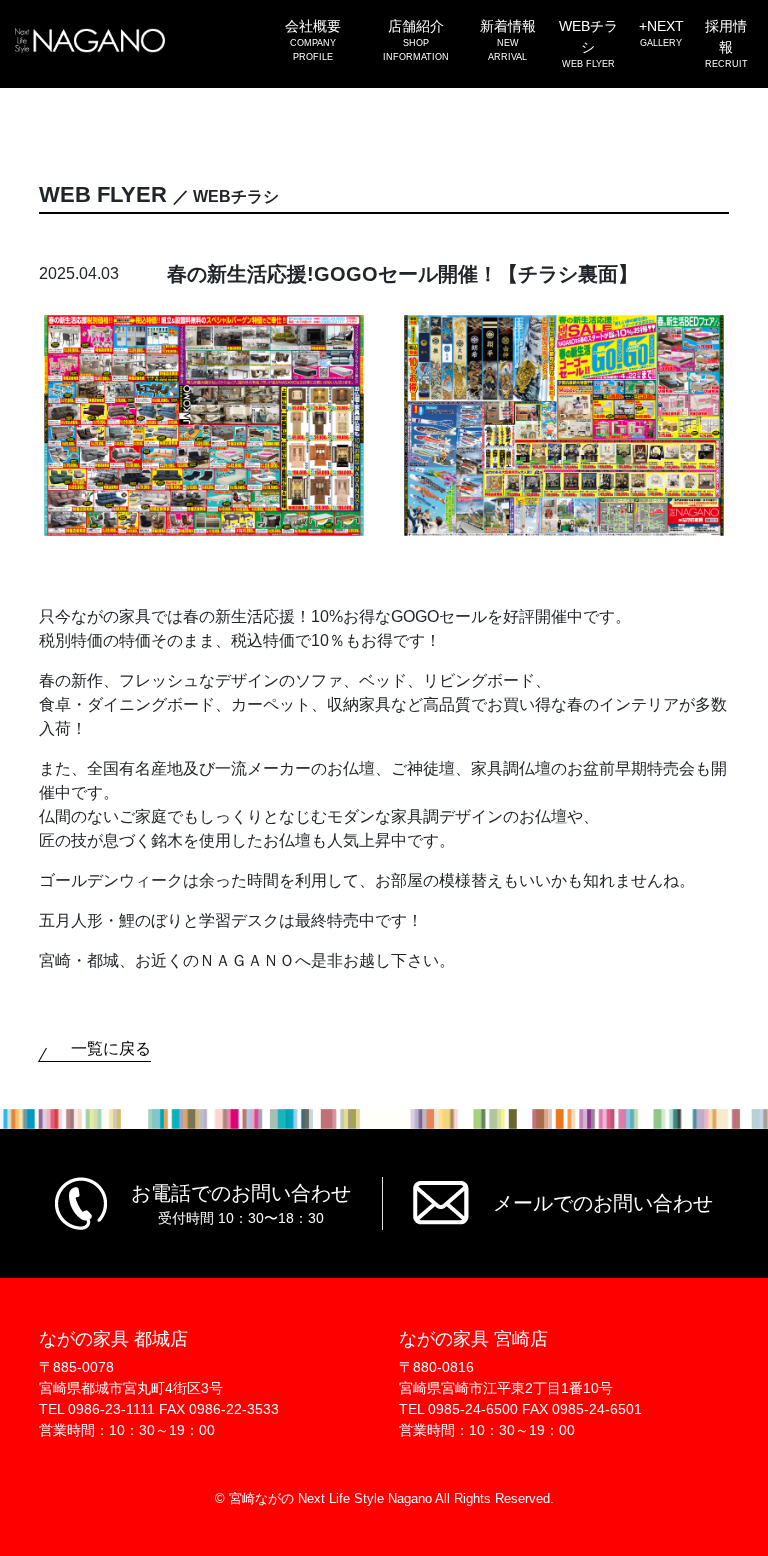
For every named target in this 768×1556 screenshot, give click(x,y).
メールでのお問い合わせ (603, 1203)
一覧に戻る (111, 1048)
